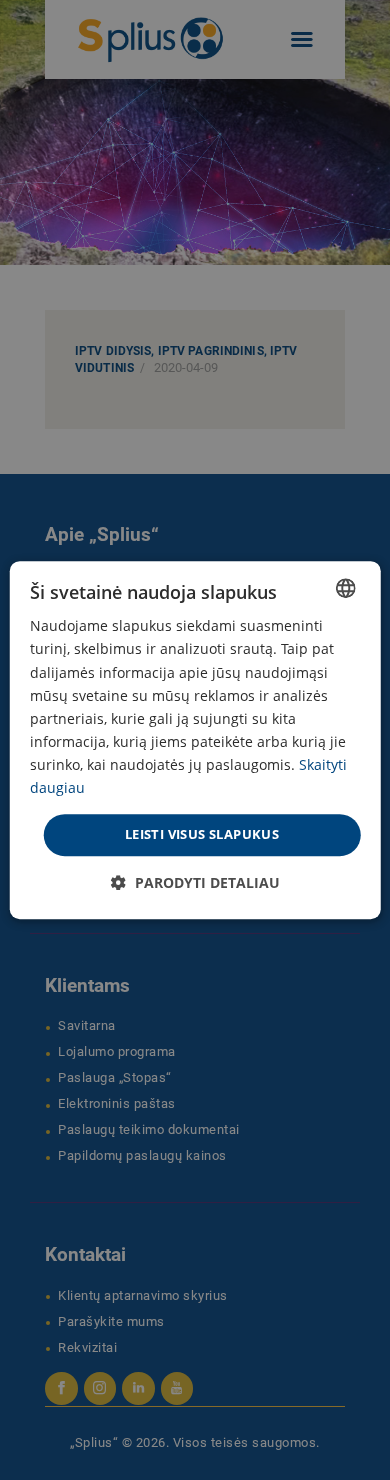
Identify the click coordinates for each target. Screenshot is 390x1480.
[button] (195, 882)
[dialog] (195, 740)
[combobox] (345, 588)
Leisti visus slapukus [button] (202, 834)
